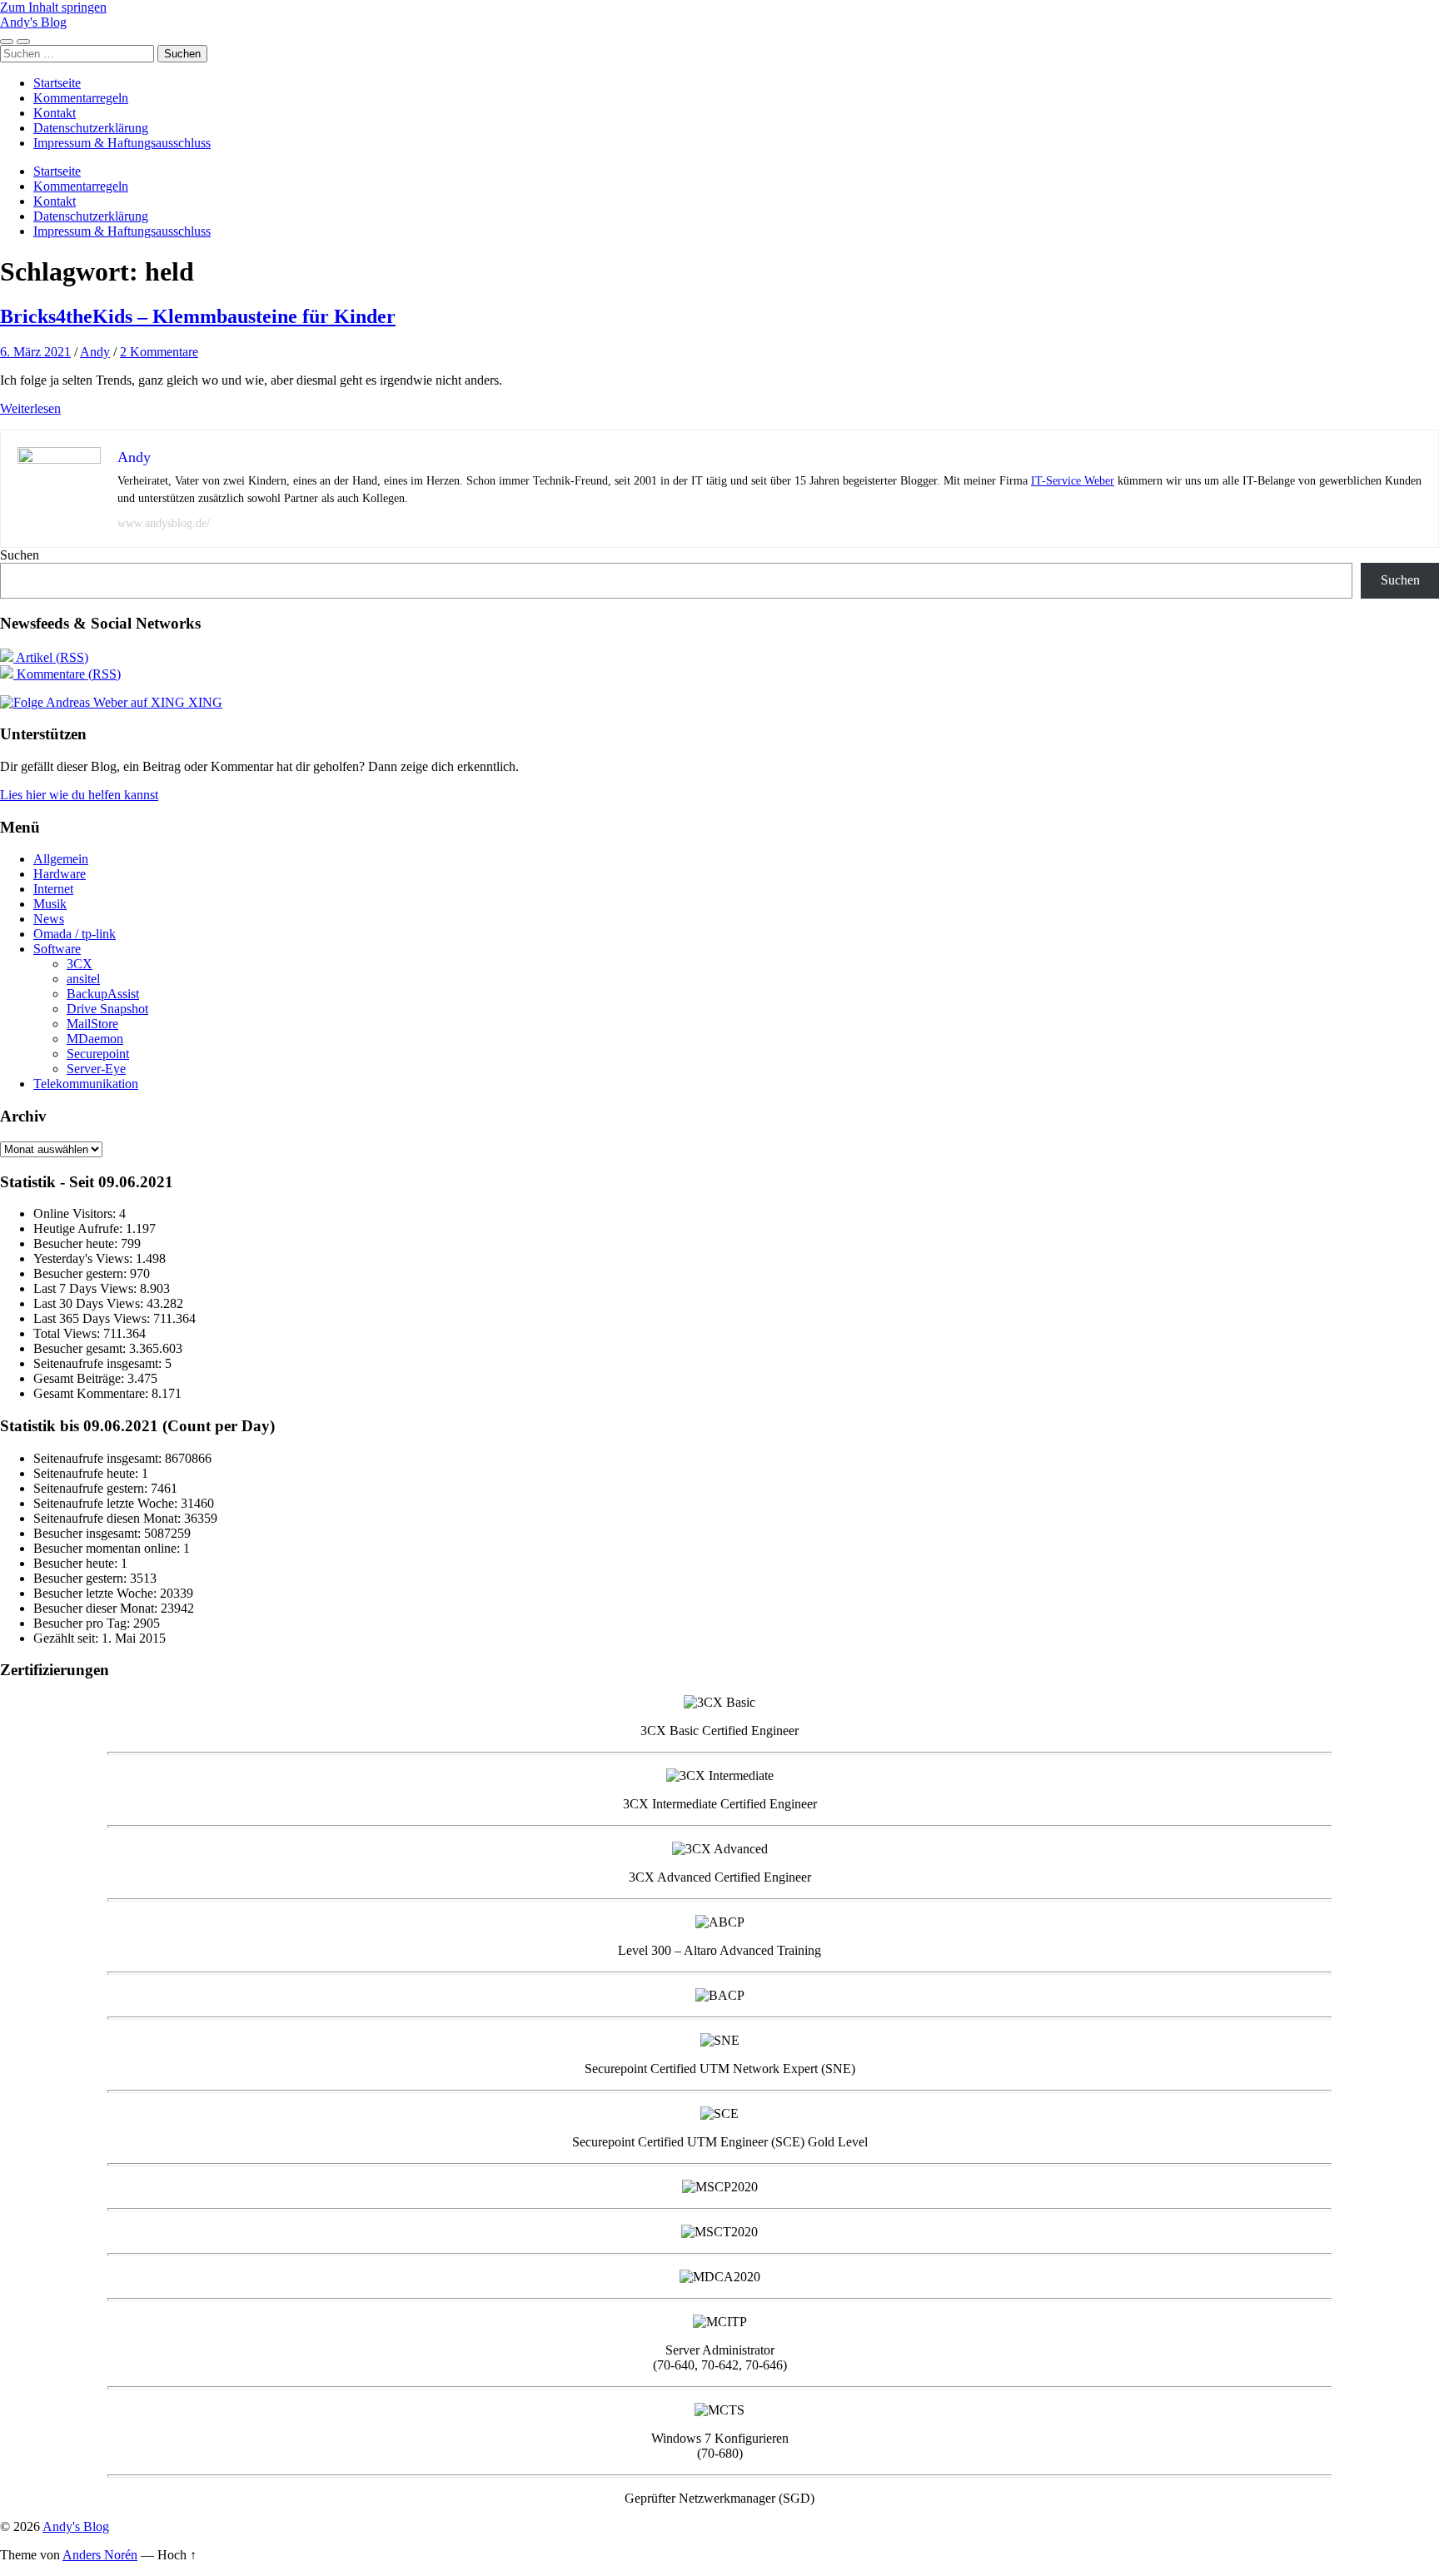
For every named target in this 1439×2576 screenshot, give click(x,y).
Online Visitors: (76, 1213)
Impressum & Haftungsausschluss (122, 143)
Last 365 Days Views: (93, 1318)
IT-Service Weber (1073, 481)
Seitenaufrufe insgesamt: (99, 1363)
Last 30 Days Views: (90, 1303)
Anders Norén (100, 2555)
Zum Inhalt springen (53, 7)
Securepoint (98, 1054)
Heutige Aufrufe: (80, 1228)
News (49, 919)
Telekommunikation (86, 1084)
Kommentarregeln (81, 98)
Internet (53, 889)
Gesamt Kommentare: (92, 1393)
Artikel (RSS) (51, 657)
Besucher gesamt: (81, 1348)
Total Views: (68, 1333)
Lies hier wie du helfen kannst (79, 795)
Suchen (20, 555)
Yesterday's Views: (85, 1258)
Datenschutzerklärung (91, 128)
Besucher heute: (77, 1243)
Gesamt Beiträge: (80, 1378)
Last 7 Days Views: (87, 1288)
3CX (80, 964)
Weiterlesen (30, 408)
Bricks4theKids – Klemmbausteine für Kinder (198, 316)
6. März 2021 (35, 352)
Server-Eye (96, 1069)
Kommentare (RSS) (67, 674)
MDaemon (95, 1039)
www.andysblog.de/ (164, 523)
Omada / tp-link (75, 934)
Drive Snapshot (107, 1009)
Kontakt (55, 113)
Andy (95, 352)
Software (57, 949)
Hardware (60, 874)
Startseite (57, 83)
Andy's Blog (33, 22)
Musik (50, 904)
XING (204, 702)
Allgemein (61, 859)
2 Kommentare (159, 352)
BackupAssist (103, 994)
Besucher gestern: (82, 1273)
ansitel (83, 979)
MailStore (92, 1024)
